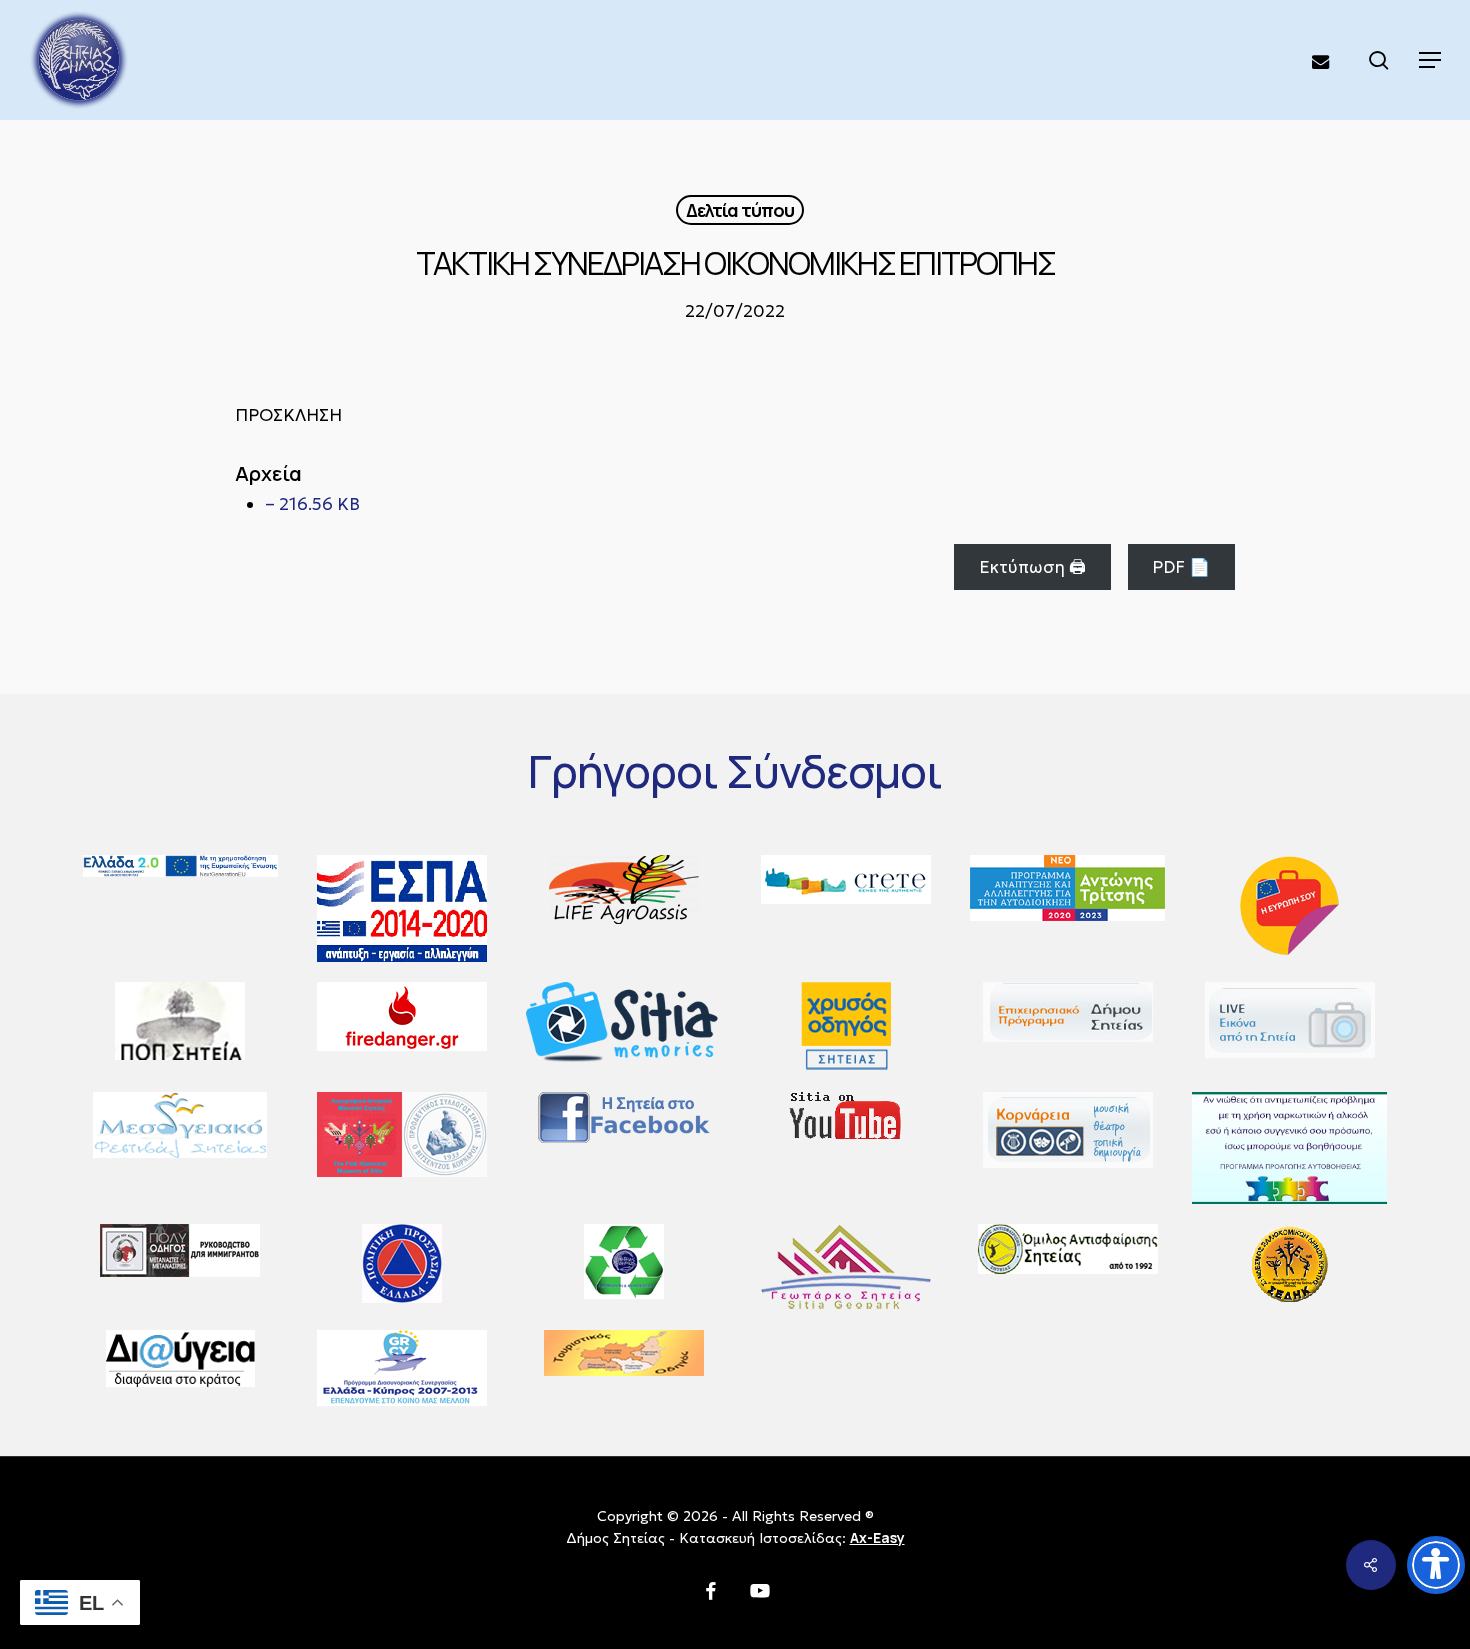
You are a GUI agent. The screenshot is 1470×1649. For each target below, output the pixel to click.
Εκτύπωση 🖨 (1032, 567)
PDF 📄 (1181, 567)
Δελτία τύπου (740, 210)
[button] (1430, 60)
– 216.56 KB (312, 504)
